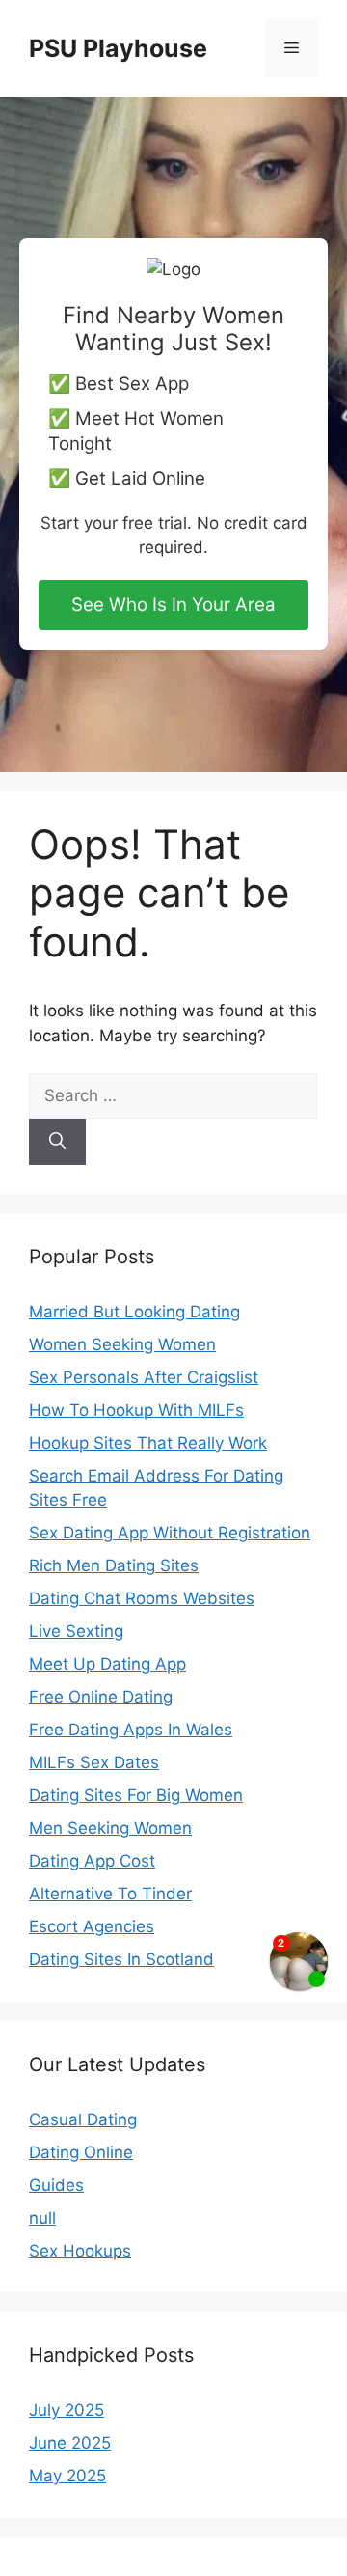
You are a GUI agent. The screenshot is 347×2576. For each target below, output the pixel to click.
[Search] (57, 1142)
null (42, 2218)
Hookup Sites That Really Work (148, 1443)
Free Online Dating (101, 1697)
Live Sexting (76, 1631)
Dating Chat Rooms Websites (142, 1598)
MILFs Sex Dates (94, 1762)
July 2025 (67, 2410)
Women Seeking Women (122, 1344)
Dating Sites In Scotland (121, 1959)
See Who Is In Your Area (173, 605)
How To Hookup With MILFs (136, 1410)
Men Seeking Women (110, 1828)
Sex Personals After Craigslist (144, 1377)
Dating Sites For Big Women (136, 1795)
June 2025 (70, 2443)
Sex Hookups (80, 2251)
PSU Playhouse (118, 48)
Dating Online (81, 2152)
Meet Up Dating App (107, 1664)
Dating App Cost (92, 1861)
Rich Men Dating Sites (114, 1565)
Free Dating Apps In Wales (131, 1730)
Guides (56, 2185)
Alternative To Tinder (110, 1894)
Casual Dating (83, 2119)
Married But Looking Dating (134, 1312)
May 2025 (67, 2476)
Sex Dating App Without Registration (170, 1533)
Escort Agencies (92, 1926)
